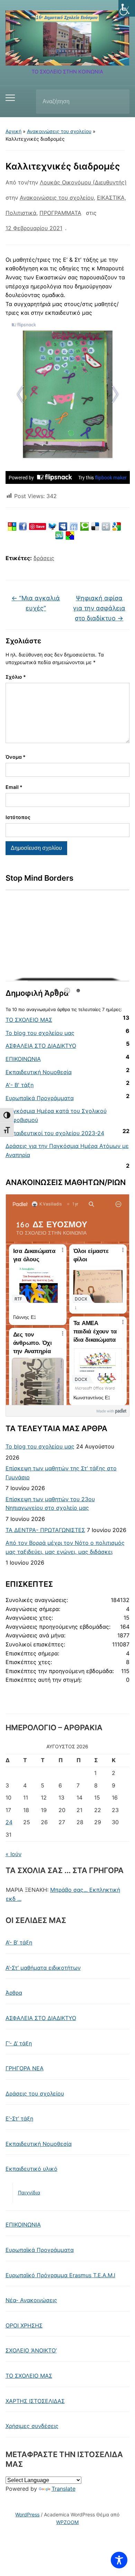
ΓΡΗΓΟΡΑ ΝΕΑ (25, 2068)
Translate (64, 2489)
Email (14, 787)
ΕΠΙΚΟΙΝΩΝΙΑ (23, 1059)
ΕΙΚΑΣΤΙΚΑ (111, 198)
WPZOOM (67, 2522)
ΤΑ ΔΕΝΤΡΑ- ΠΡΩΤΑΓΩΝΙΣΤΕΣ (45, 1530)
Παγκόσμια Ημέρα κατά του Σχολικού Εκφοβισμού (56, 1115)
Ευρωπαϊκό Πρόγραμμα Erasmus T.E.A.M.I (60, 2275)
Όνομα (16, 757)
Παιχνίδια (29, 2192)
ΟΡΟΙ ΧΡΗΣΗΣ (24, 2325)
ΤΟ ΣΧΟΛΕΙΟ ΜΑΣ (29, 1020)
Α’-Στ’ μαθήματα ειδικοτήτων (43, 1968)
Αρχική (13, 131)
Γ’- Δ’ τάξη (19, 2043)
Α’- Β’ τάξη (19, 1942)
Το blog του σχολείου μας (40, 1033)
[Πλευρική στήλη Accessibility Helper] (127, 8)
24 (9, 1822)
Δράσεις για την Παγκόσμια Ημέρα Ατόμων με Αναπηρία (67, 1150)
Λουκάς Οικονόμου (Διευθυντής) (83, 182)
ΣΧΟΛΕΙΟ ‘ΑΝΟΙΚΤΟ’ (31, 2350)
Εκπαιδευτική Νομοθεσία (39, 1072)
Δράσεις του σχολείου (35, 2094)
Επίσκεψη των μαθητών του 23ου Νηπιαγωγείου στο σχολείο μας (50, 1504)
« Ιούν (13, 1854)
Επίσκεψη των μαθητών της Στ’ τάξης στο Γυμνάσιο (61, 1473)
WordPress (27, 2514)
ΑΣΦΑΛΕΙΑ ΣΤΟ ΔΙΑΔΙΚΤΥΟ (41, 1046)
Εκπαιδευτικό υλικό (31, 2169)
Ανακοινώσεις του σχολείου (59, 131)
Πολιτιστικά (21, 213)
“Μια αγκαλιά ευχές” (36, 603)
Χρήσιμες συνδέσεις (32, 2426)
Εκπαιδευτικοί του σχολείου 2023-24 (55, 1133)
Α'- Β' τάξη (20, 1085)
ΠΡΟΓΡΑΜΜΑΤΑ (60, 213)
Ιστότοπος (18, 817)
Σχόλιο (16, 677)
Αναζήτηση (118, 102)
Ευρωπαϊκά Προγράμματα (40, 1098)
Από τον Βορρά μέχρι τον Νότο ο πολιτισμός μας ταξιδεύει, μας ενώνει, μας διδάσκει (65, 1547)
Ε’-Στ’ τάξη (19, 2118)
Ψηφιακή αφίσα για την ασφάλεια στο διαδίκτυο (99, 608)
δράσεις (44, 558)
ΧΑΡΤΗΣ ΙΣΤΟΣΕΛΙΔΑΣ (35, 2401)
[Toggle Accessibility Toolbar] (119, 2560)
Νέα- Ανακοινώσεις (31, 2300)
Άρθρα (14, 1993)
